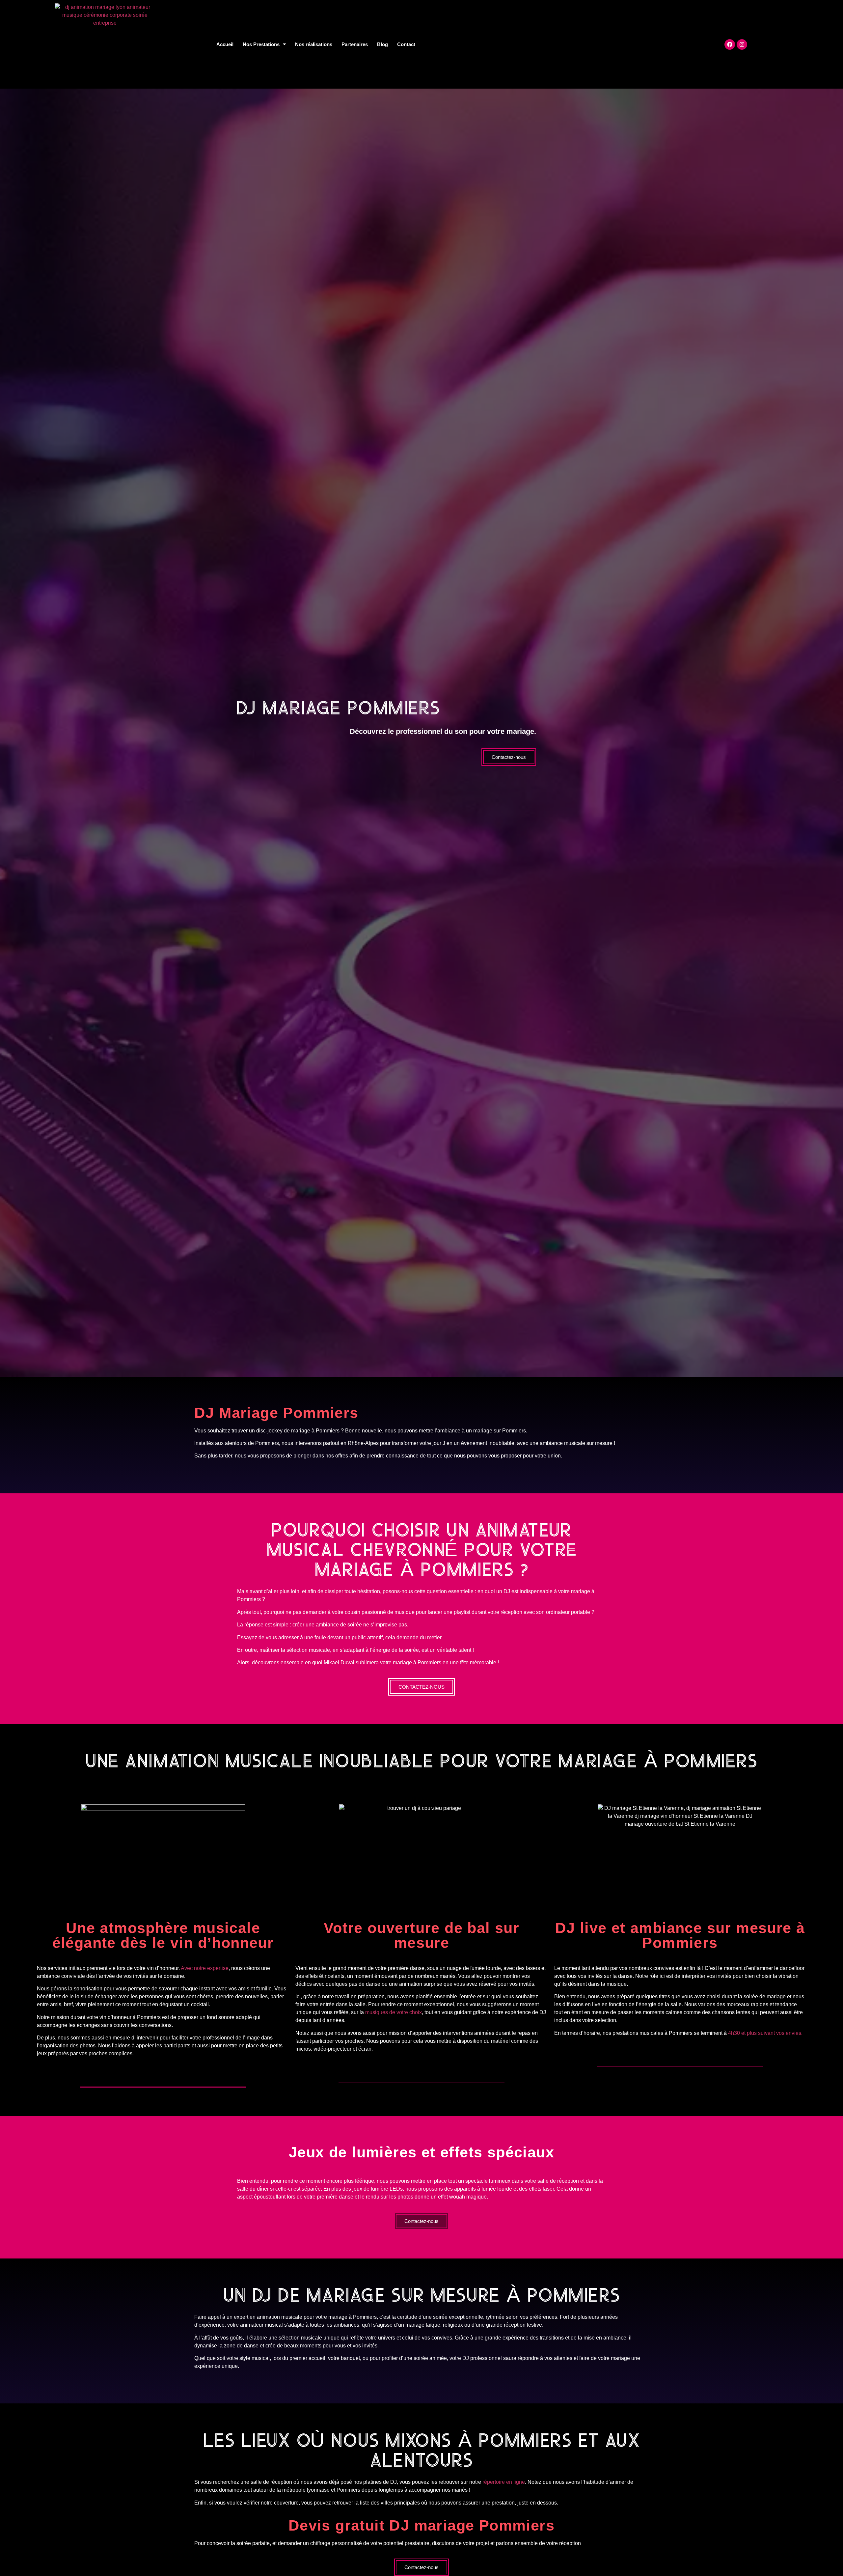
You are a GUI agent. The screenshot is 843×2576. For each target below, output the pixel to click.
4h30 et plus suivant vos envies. (765, 2033)
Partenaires (355, 44)
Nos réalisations (314, 44)
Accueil (225, 44)
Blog (382, 44)
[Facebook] (730, 44)
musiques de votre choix (394, 2012)
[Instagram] (742, 44)
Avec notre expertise (205, 1968)
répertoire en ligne (504, 2482)
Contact (406, 44)
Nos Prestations (261, 44)
